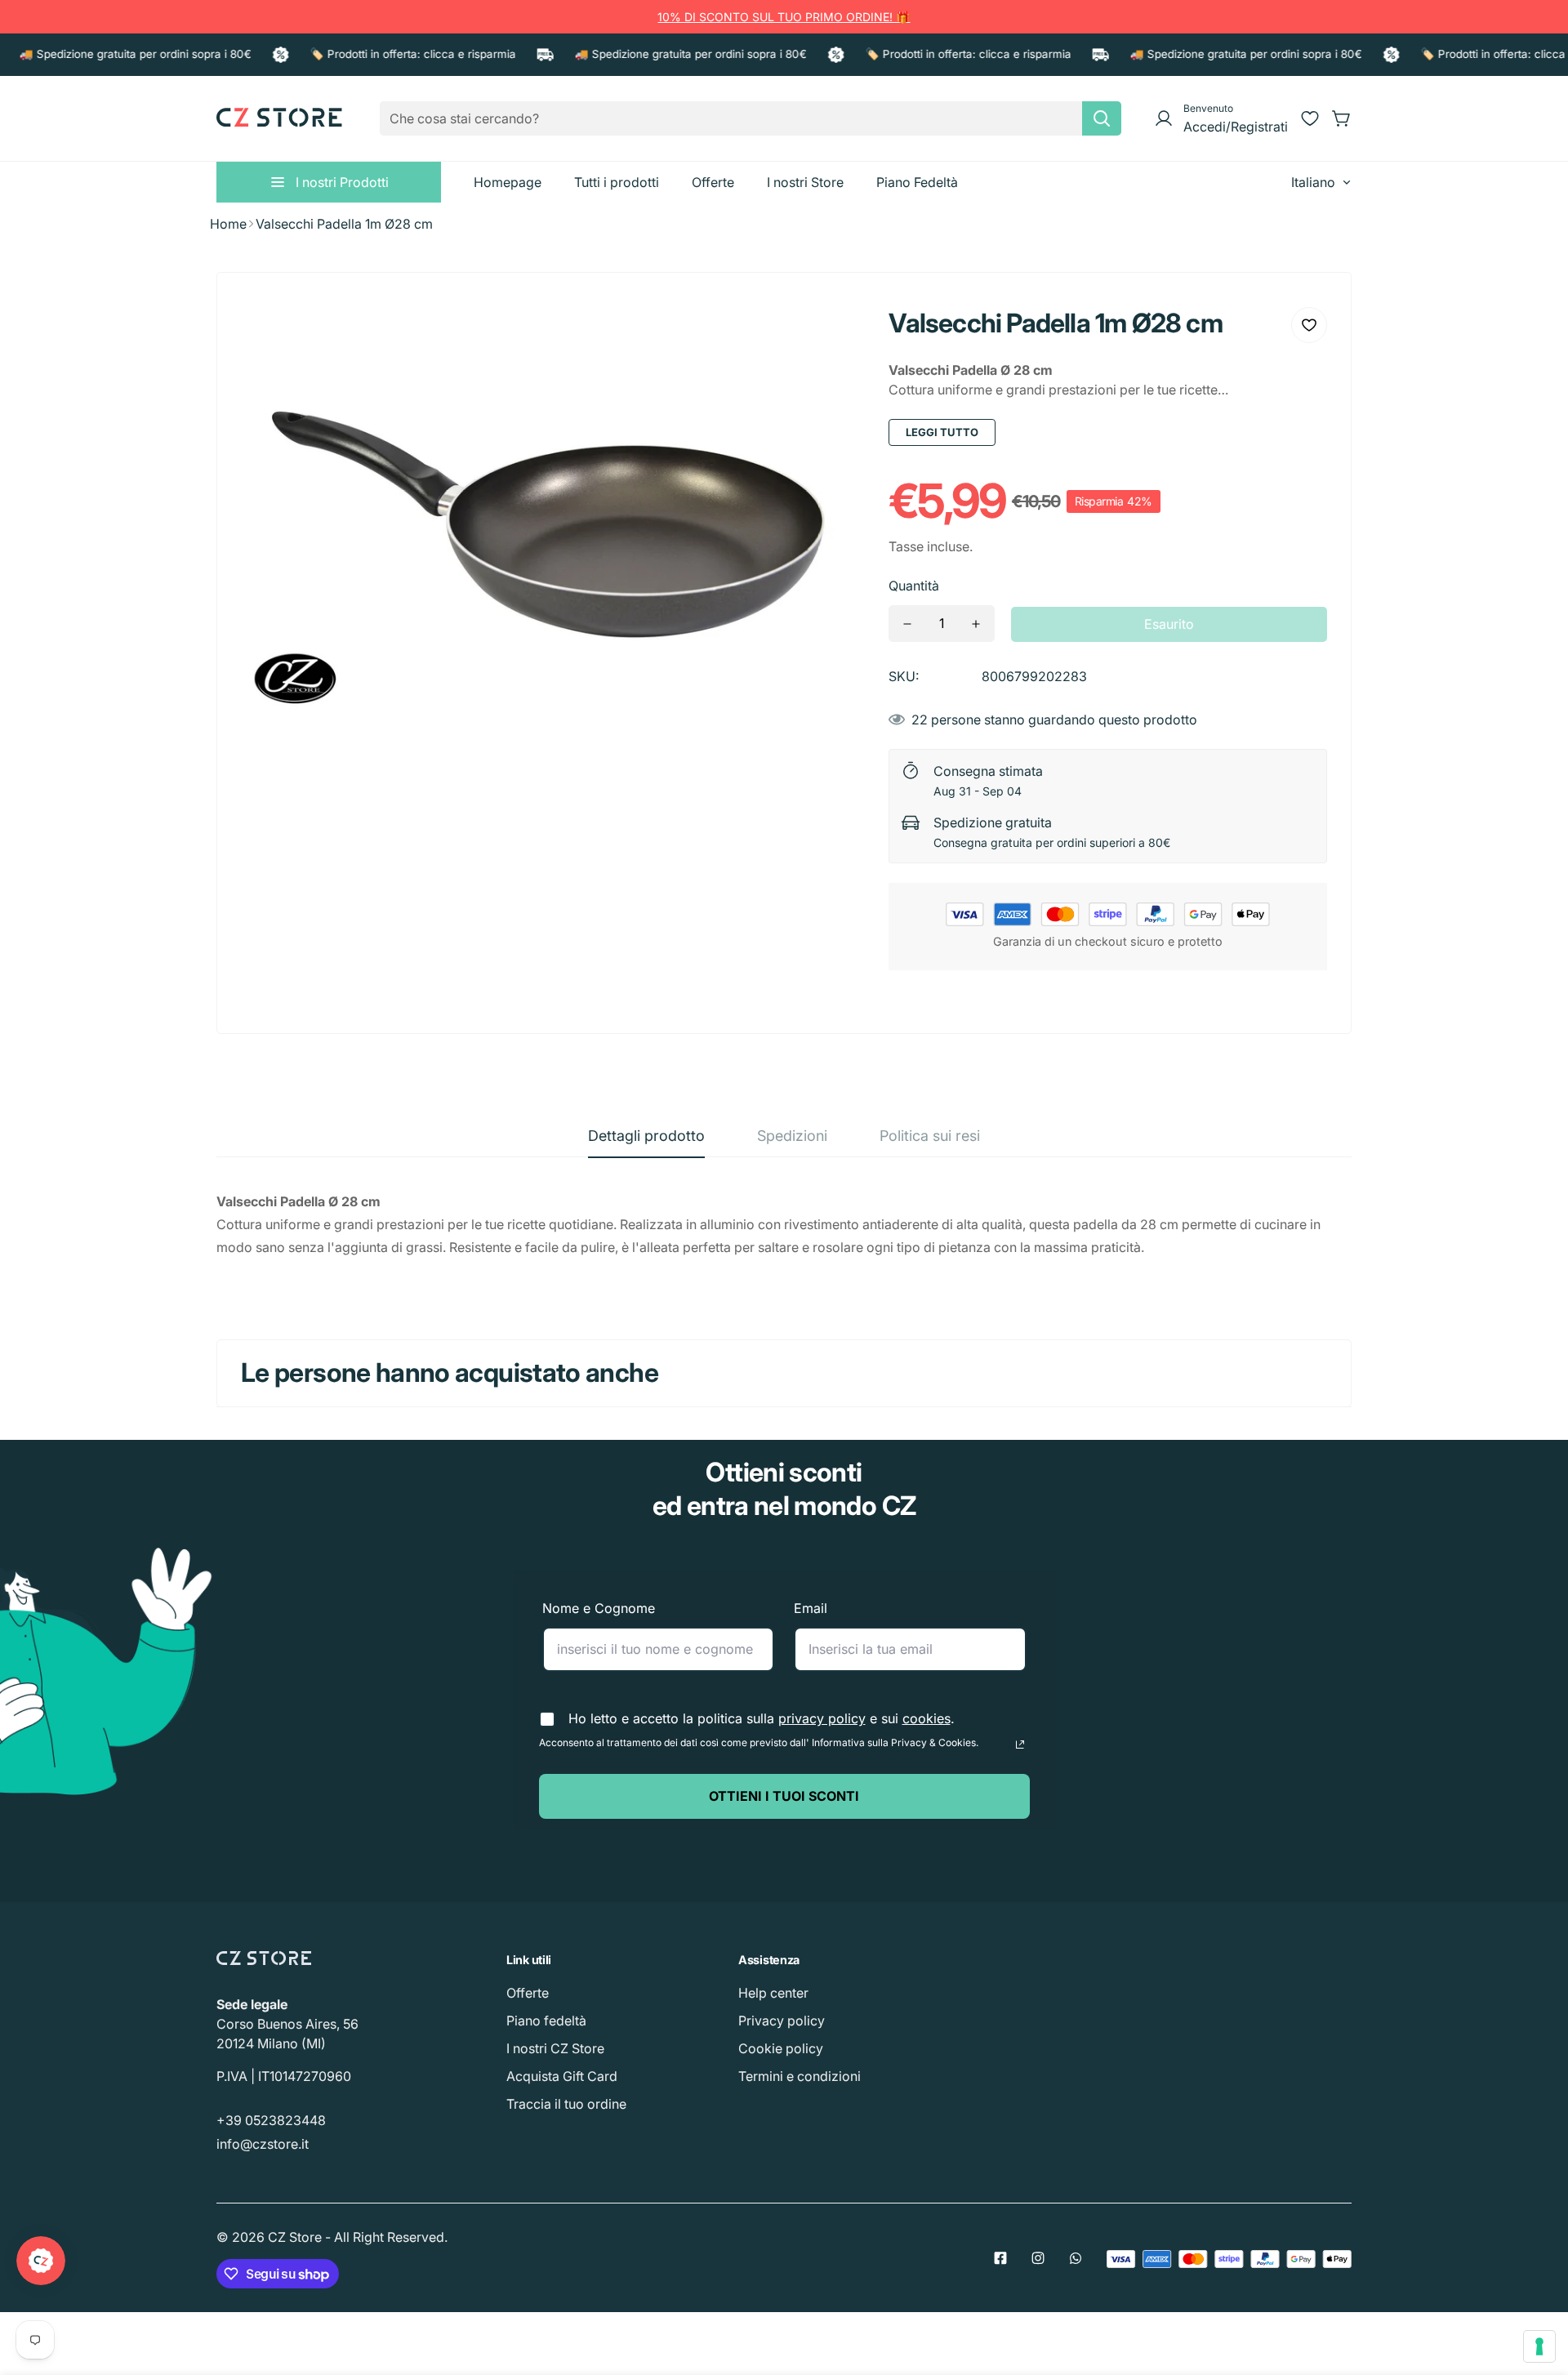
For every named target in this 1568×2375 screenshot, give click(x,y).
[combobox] (751, 118)
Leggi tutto (942, 432)
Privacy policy (782, 2021)
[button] (1342, 118)
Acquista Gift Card (562, 2076)
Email (811, 1608)
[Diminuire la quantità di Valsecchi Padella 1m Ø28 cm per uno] (907, 624)
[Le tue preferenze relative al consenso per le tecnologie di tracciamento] (1539, 2346)
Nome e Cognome (599, 1608)
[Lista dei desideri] (1310, 118)
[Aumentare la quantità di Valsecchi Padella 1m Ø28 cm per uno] (976, 624)
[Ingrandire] (830, 332)
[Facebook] (1000, 2258)
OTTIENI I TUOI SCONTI (784, 1796)
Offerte (528, 1993)
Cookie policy (781, 2048)
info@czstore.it (263, 2144)
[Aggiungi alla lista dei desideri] (1309, 325)
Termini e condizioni (800, 2076)
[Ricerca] (1102, 118)
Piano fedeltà (546, 2021)
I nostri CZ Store (555, 2048)
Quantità (914, 586)
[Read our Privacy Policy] (1020, 1744)
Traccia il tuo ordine (566, 2104)
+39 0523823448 (271, 2120)
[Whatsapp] (1076, 2258)
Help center (773, 1993)
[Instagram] (1038, 2258)
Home (228, 224)
